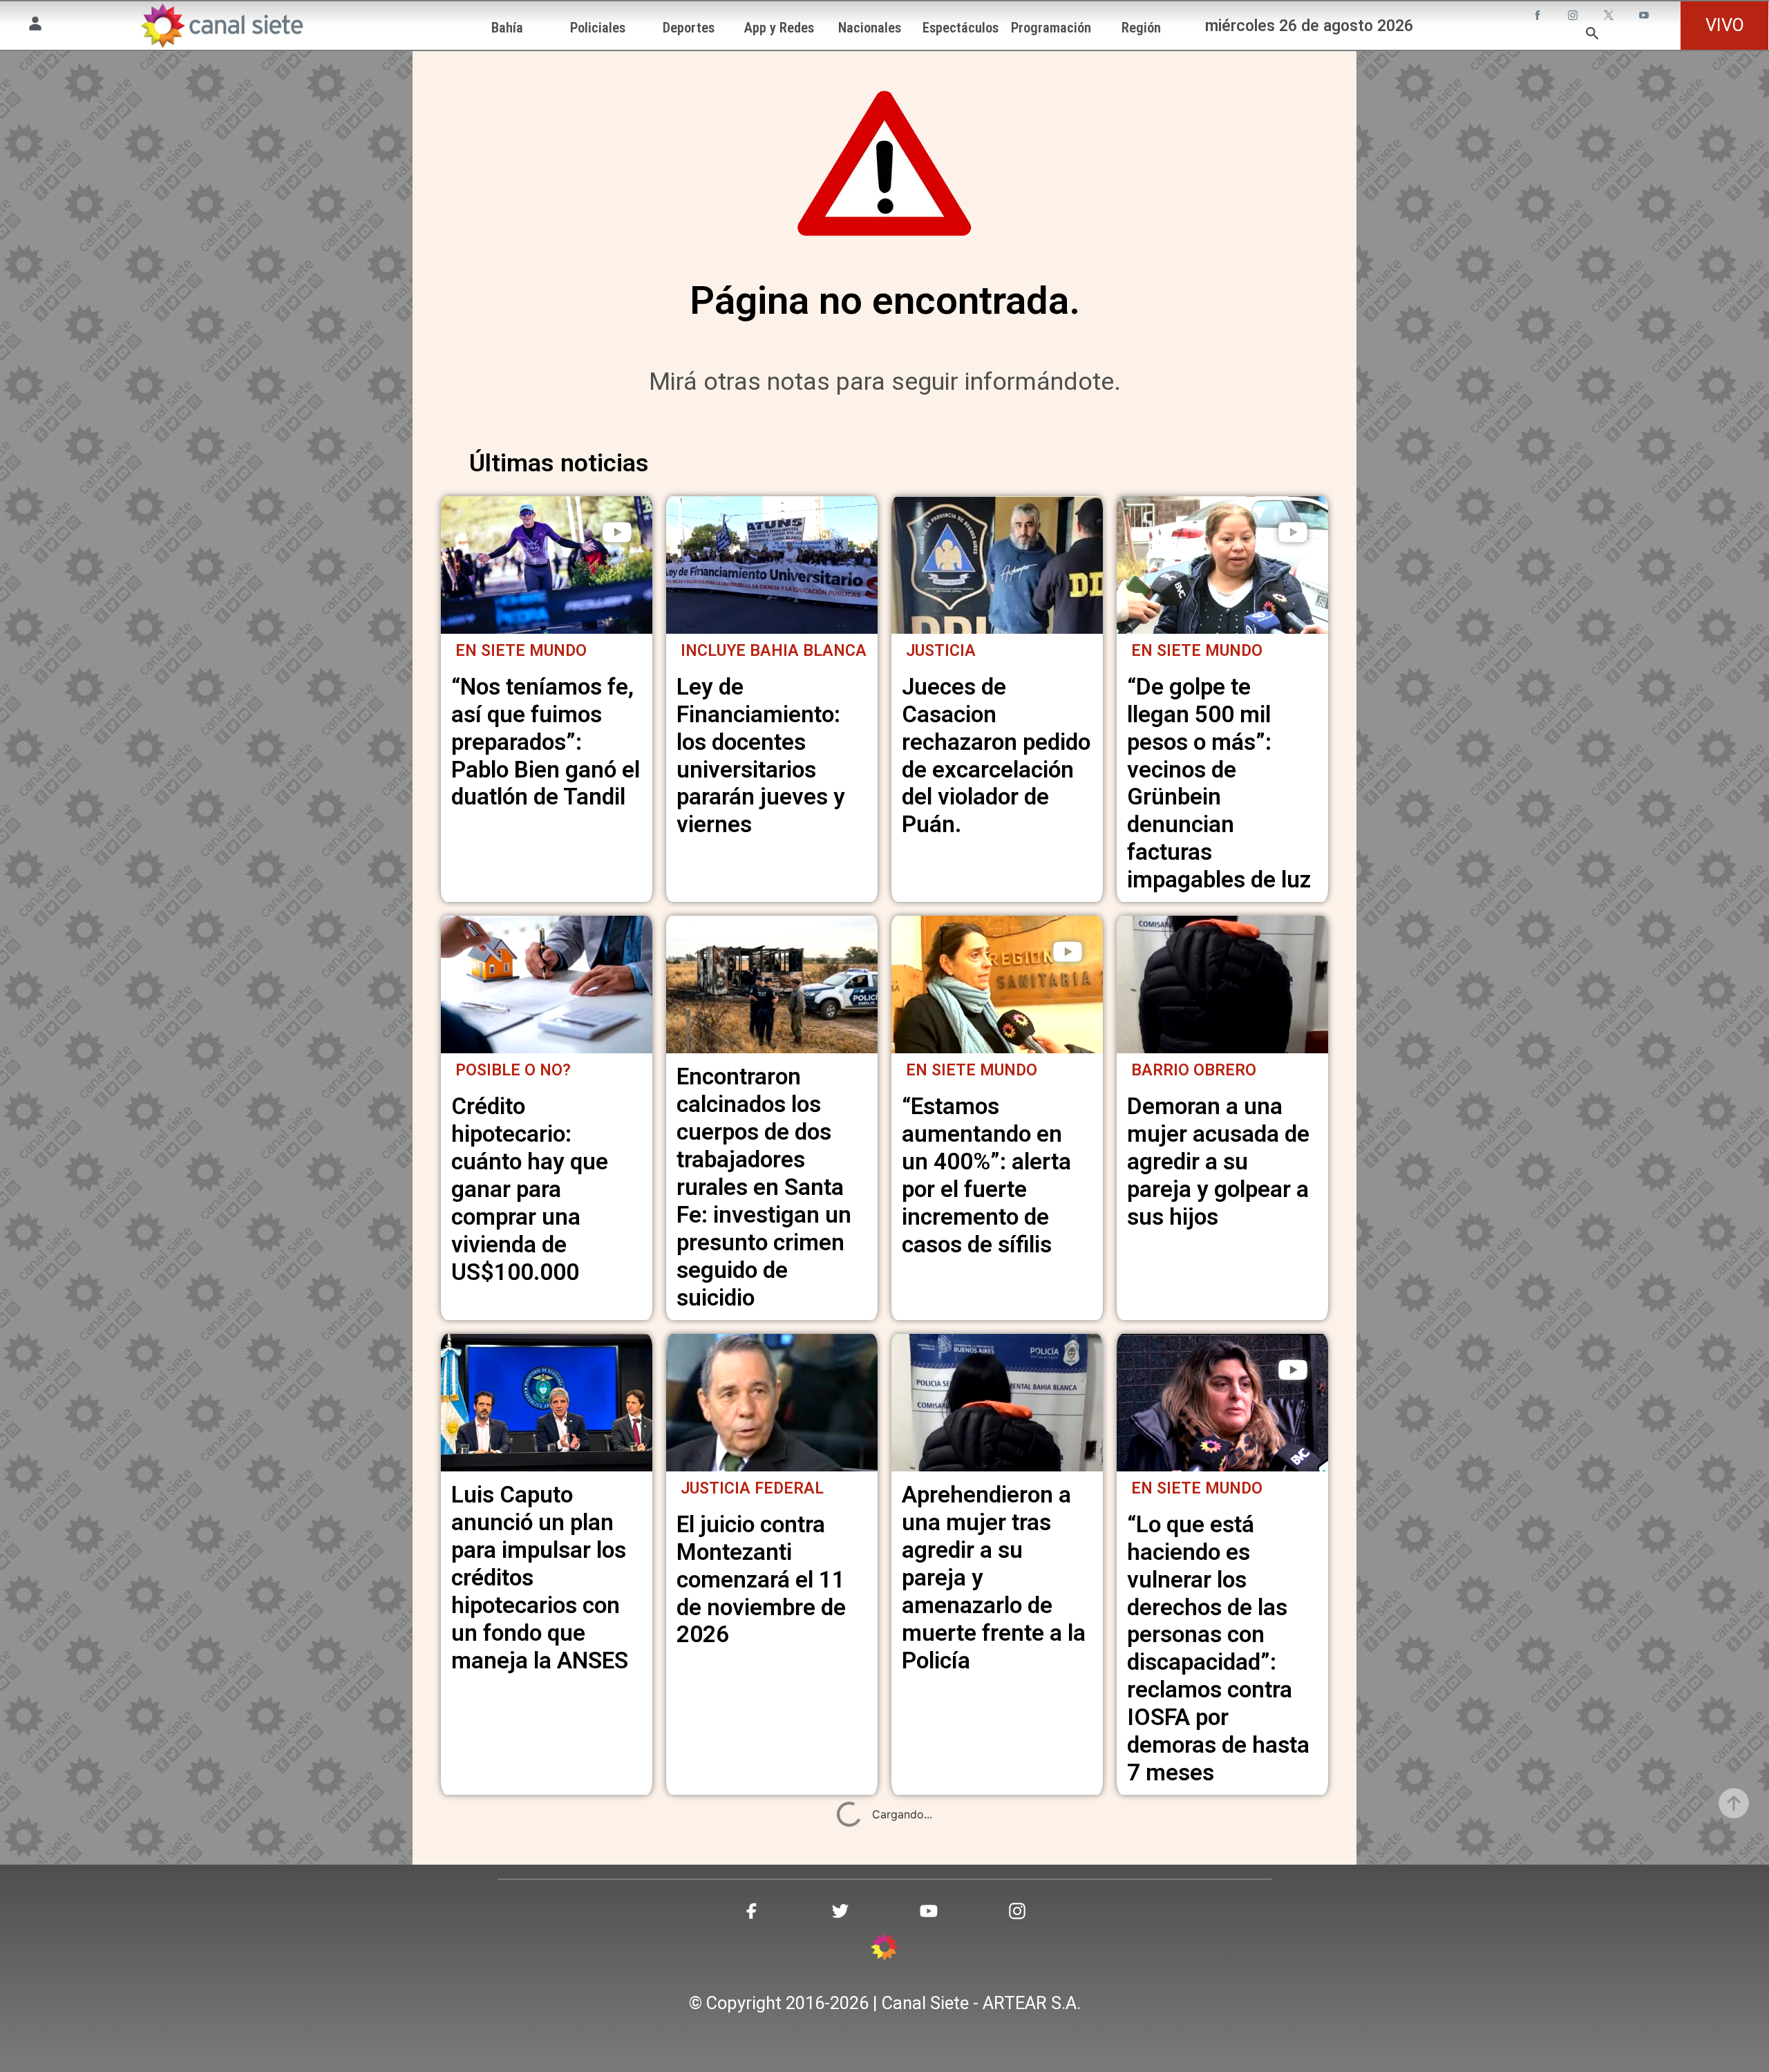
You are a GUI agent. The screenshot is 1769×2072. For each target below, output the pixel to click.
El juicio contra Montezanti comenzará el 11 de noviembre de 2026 (761, 1580)
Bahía (507, 28)
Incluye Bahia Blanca (774, 651)
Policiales (598, 28)
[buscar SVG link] (1592, 35)
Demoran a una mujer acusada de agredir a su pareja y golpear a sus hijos (1218, 1161)
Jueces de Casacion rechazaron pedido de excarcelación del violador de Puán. (996, 756)
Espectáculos (961, 28)
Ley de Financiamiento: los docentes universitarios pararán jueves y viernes (761, 756)
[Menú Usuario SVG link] (35, 26)
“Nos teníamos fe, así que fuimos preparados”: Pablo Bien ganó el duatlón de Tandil (546, 742)
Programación (1051, 28)
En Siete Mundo (521, 651)
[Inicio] (221, 26)
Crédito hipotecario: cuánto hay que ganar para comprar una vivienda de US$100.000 (530, 1189)
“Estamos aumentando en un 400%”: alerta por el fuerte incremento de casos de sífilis (986, 1175)
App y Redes (779, 28)
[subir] (1734, 1803)
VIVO (1725, 25)
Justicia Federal (752, 1488)
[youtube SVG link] (1645, 17)
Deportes (689, 28)
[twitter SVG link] (1610, 17)
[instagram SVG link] (1574, 17)
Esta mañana (513, 1963)
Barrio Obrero (1194, 1070)
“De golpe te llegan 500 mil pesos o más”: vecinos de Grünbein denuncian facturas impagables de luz (1219, 783)
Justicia (941, 651)
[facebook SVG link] (1539, 17)
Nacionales (870, 28)
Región (1141, 28)
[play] (617, 532)
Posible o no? (513, 1070)
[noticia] (547, 565)
